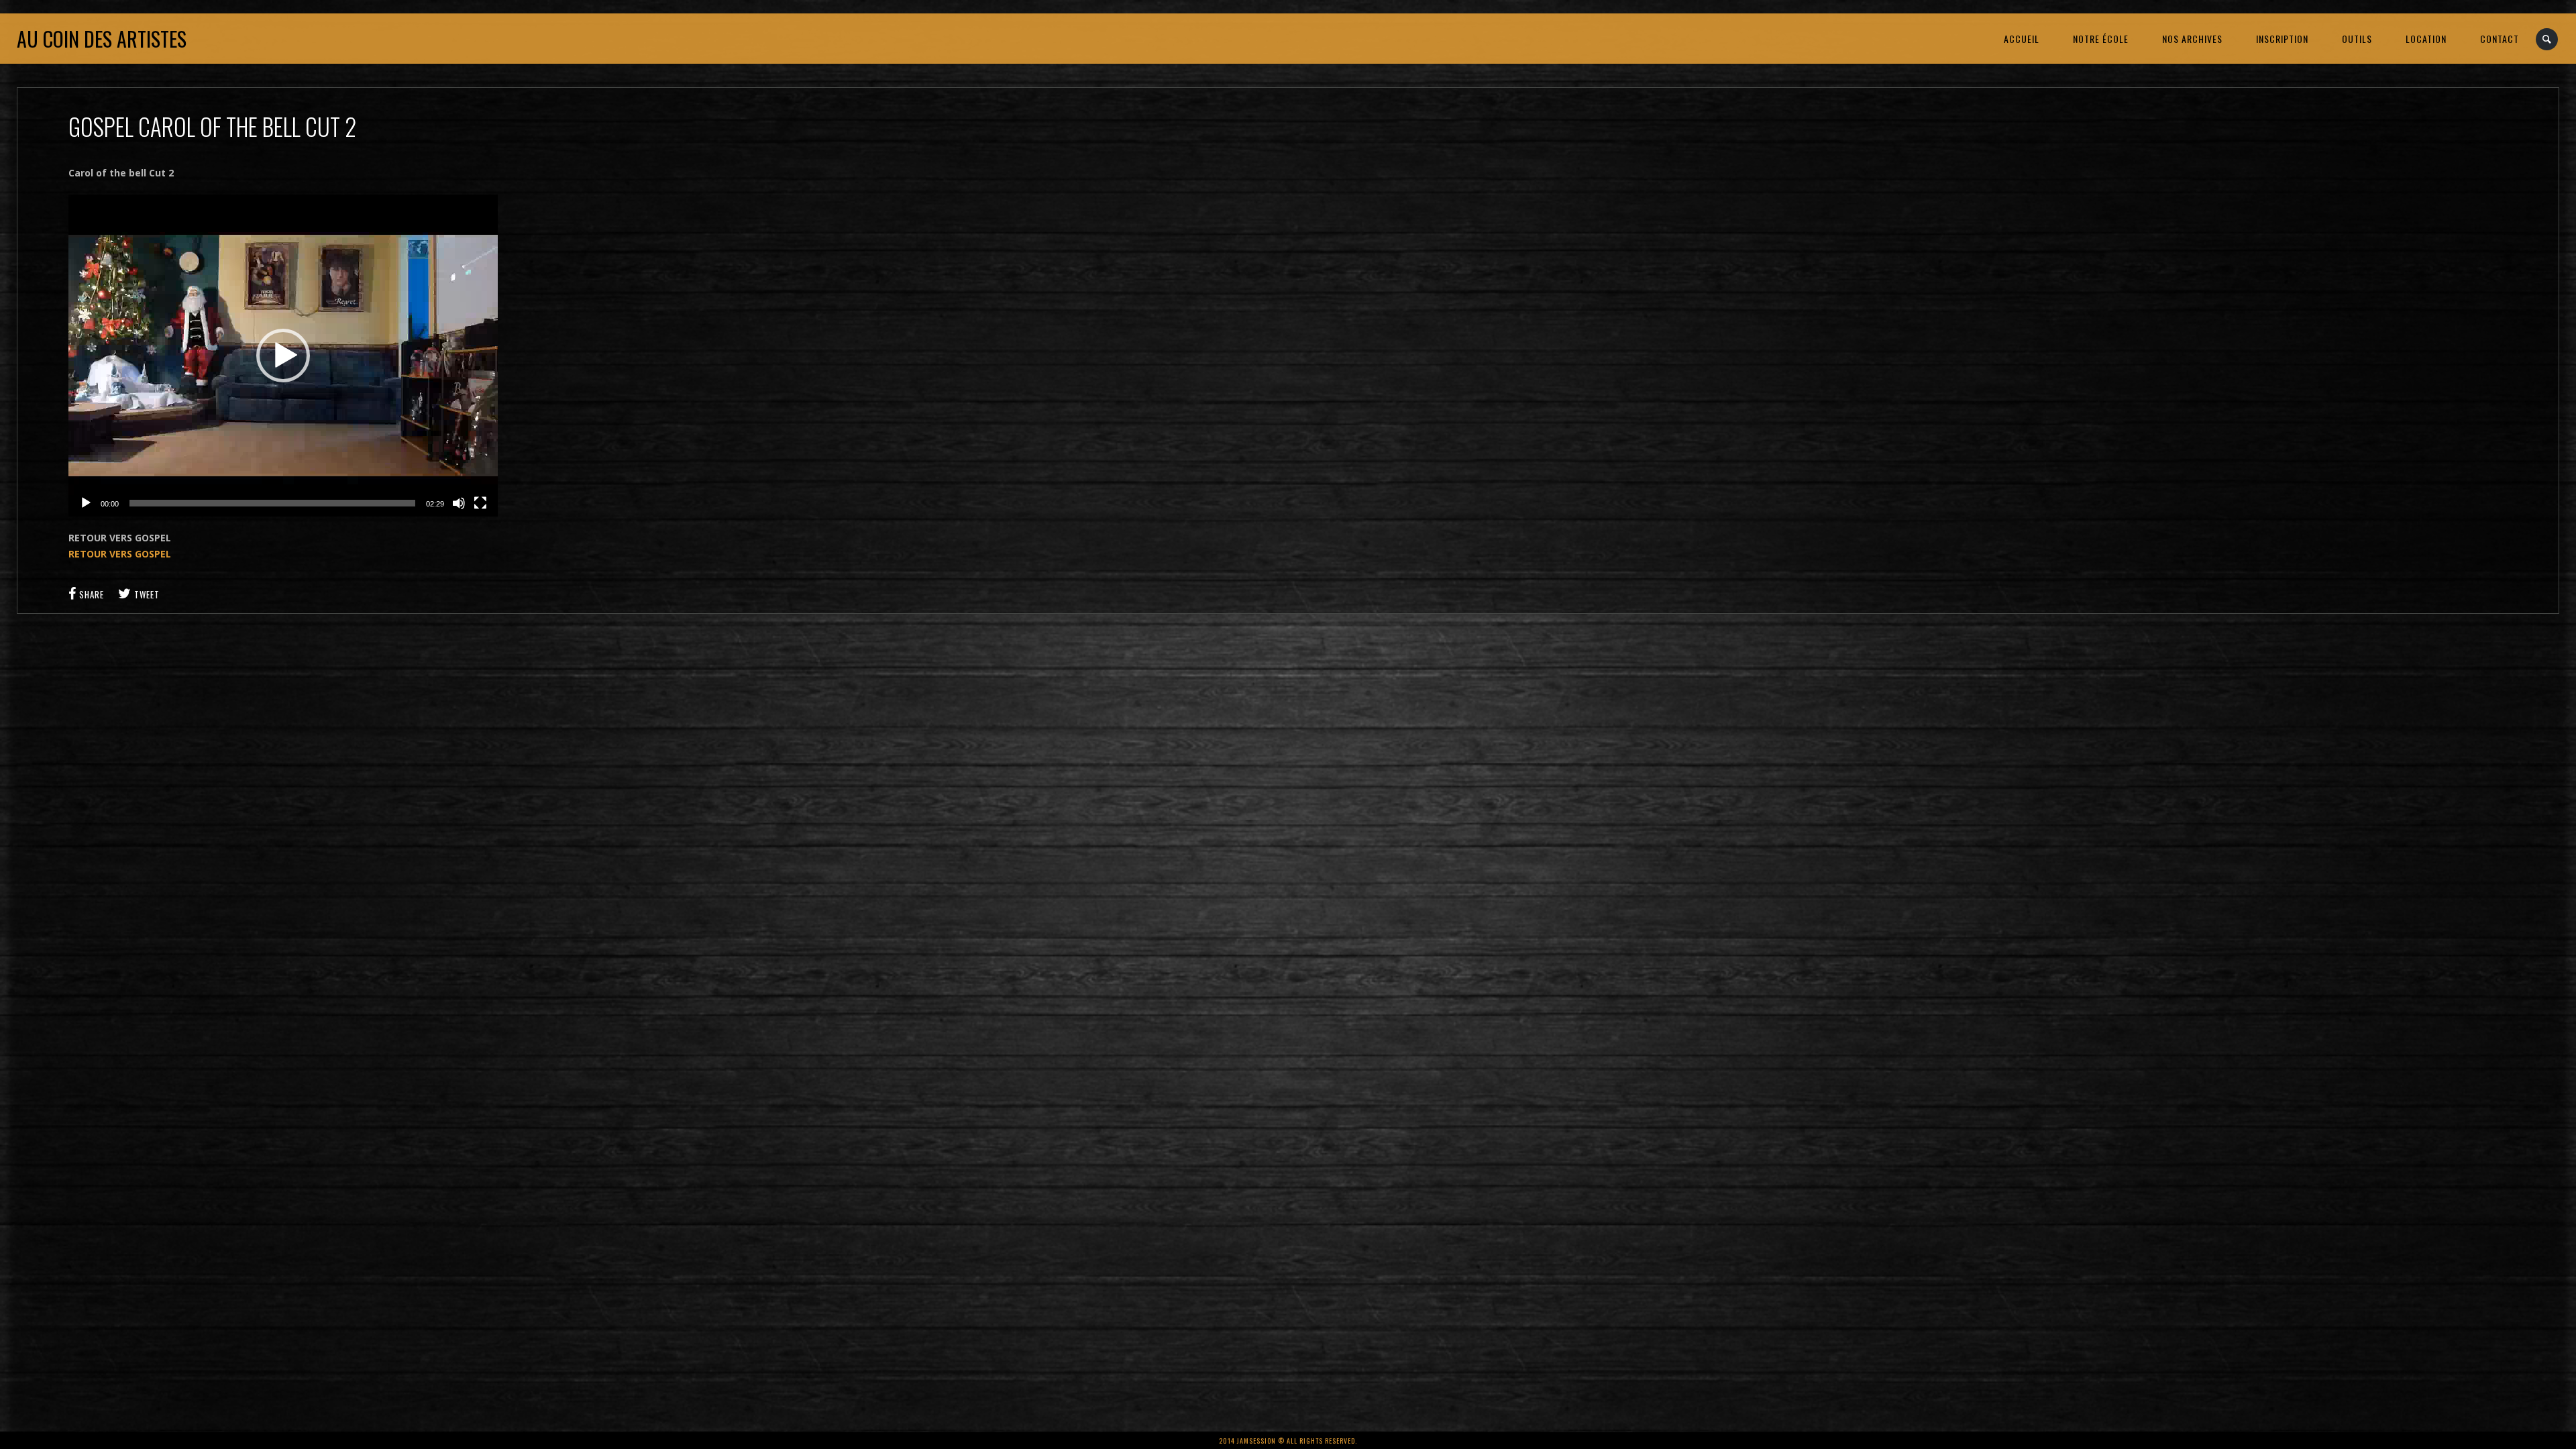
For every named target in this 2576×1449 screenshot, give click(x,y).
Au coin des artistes (102, 39)
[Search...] (2547, 39)
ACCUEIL (2022, 39)
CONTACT (2500, 39)
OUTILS (2357, 39)
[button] (283, 356)
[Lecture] (86, 503)
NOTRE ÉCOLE (2101, 39)
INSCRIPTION (2282, 39)
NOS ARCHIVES (2192, 39)
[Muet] (459, 503)
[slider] (272, 503)
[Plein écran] (480, 503)
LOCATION (2426, 39)
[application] (283, 356)
